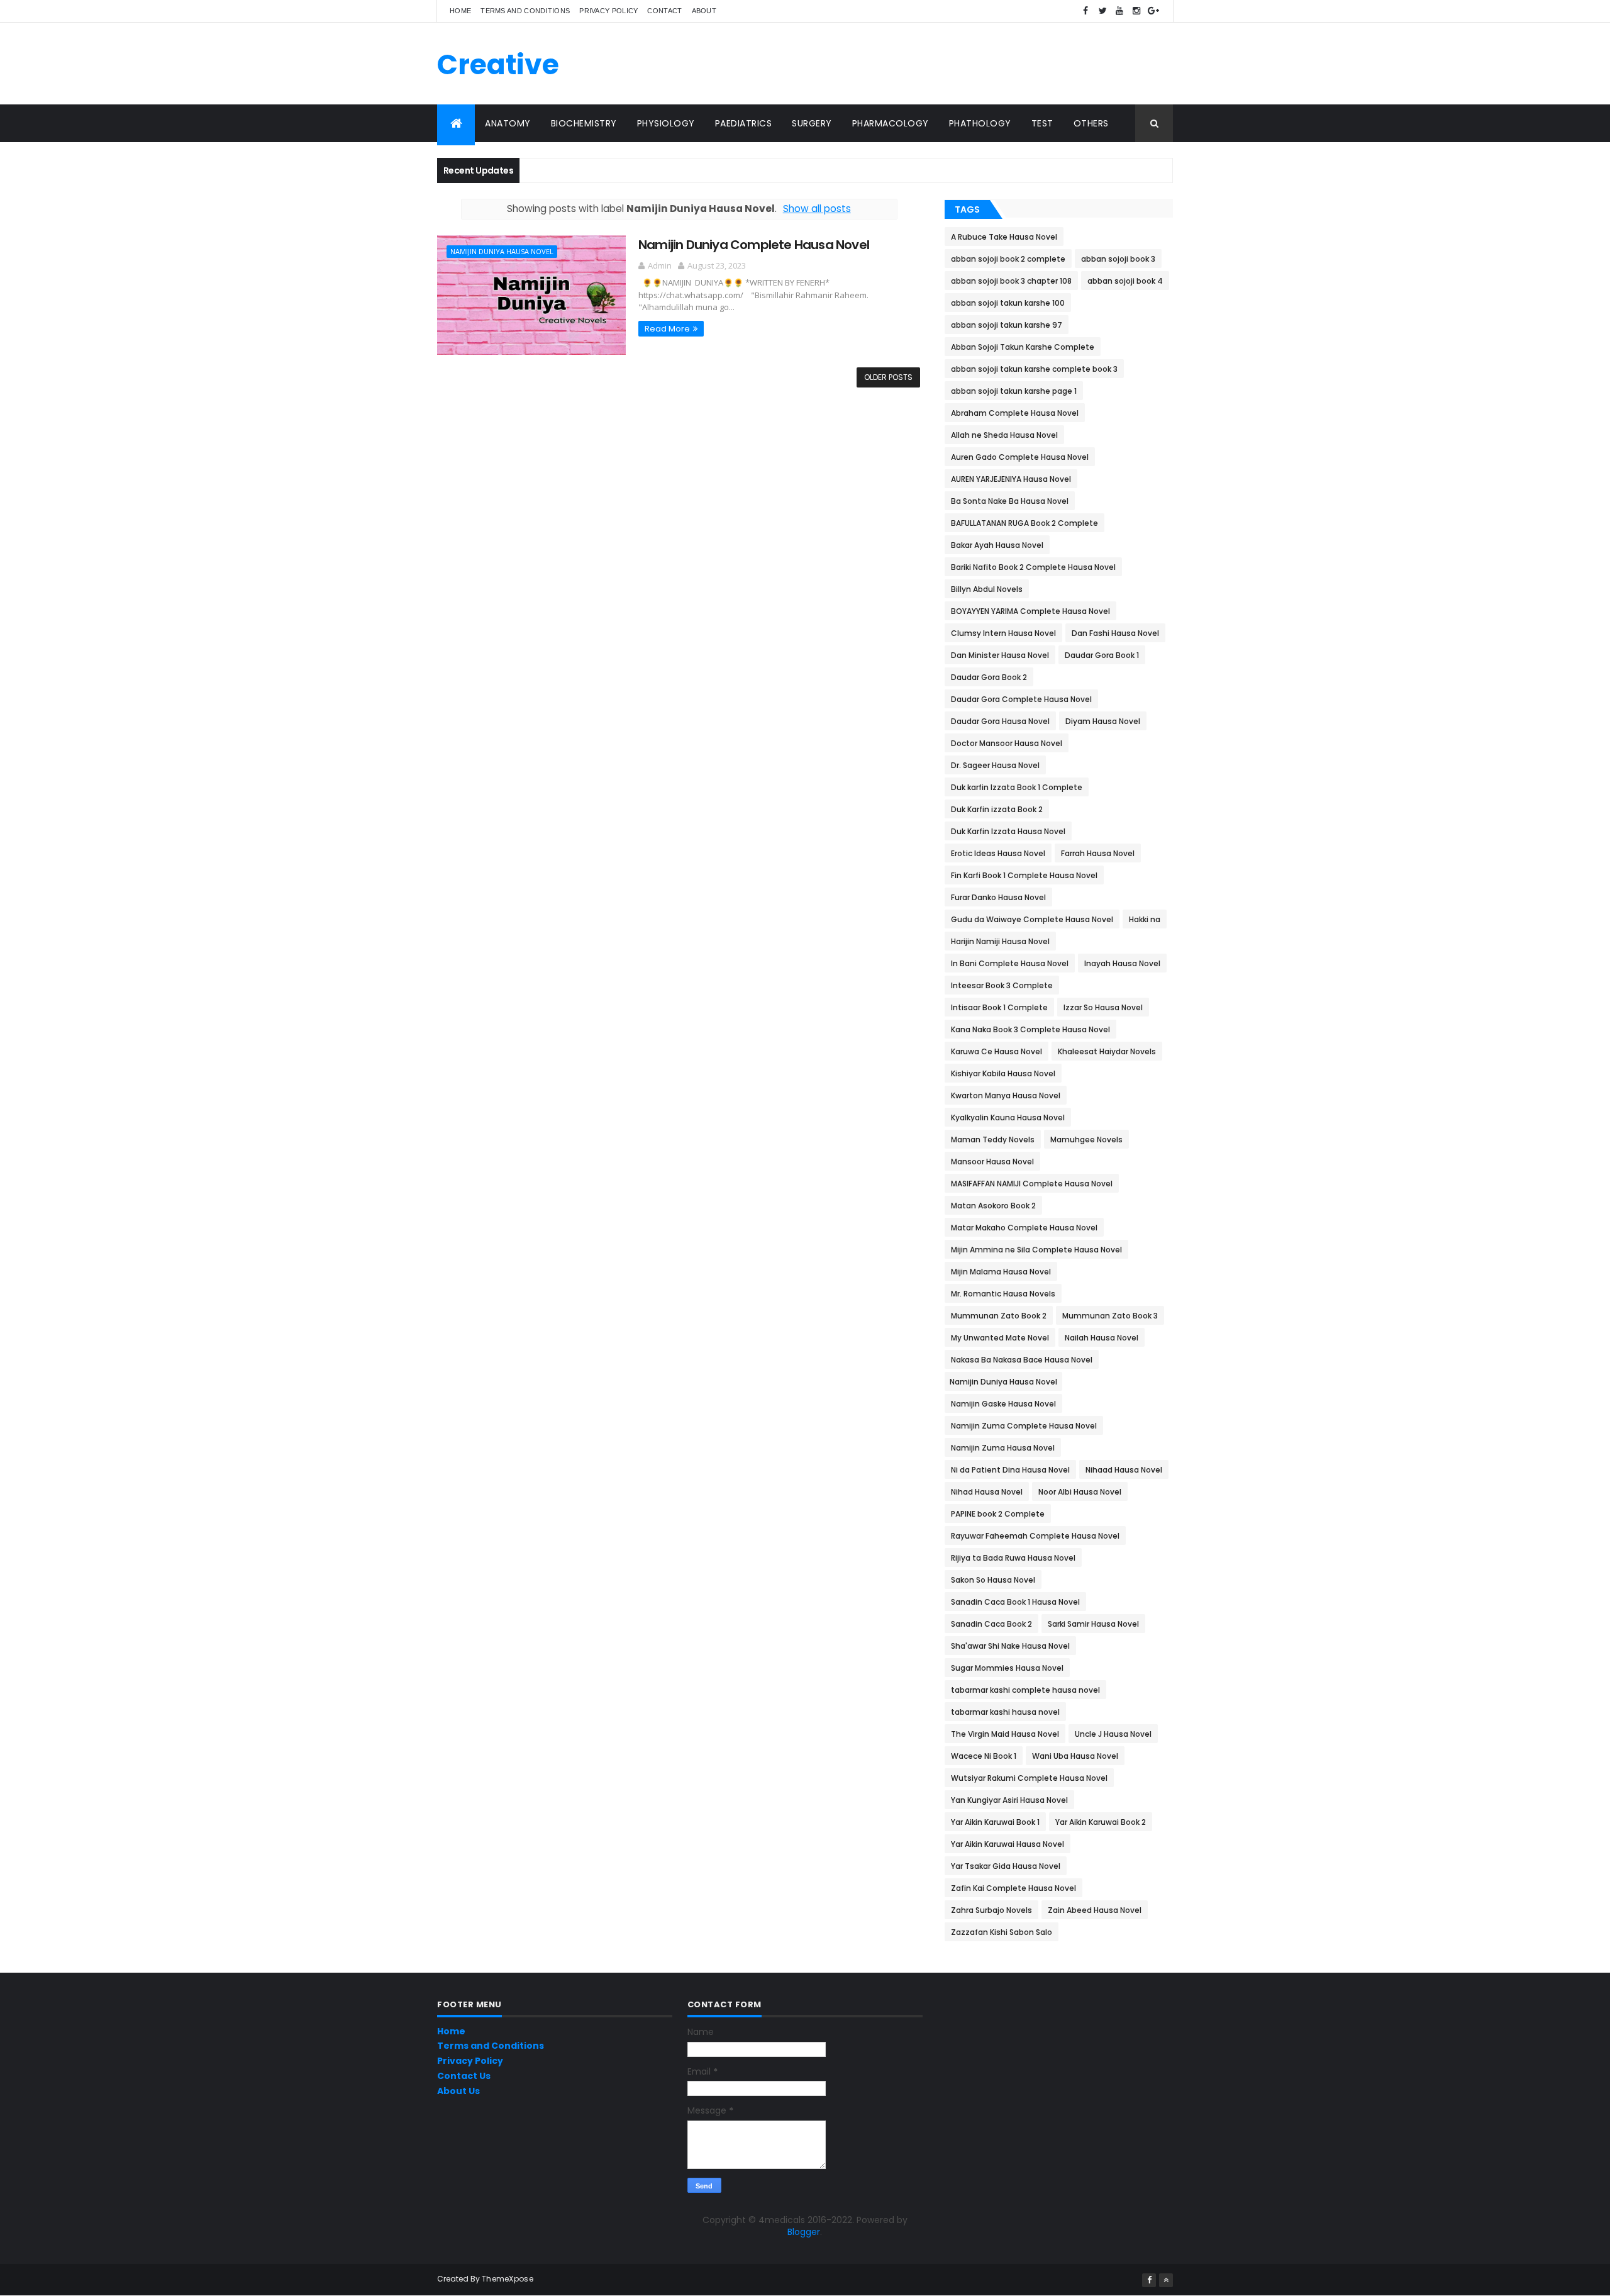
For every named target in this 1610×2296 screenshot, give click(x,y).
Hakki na (1145, 919)
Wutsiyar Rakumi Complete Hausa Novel (1029, 1778)
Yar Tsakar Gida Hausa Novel (1006, 1866)
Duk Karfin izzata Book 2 (997, 809)
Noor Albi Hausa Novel (1080, 1492)
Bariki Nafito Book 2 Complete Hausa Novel (1033, 567)
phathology (980, 123)
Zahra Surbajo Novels (991, 1910)
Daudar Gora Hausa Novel (1000, 721)
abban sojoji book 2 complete (1008, 259)
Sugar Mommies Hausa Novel (1007, 1668)
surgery (812, 123)
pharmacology (891, 123)
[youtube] (1119, 11)
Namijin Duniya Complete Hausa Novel (754, 245)
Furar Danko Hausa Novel (998, 897)
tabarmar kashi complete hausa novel (1025, 1690)
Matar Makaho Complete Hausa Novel (1024, 1228)
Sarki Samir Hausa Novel (1093, 1624)
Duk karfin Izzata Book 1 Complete (1017, 787)
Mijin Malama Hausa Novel (1001, 1272)
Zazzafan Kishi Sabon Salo (1002, 1932)
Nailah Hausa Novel (1102, 1338)
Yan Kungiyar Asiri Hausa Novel (1009, 1800)
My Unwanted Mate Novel (1000, 1338)
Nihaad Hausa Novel (1124, 1470)
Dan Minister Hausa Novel (1000, 655)
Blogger (804, 2232)
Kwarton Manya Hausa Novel (1006, 1095)
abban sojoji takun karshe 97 (1007, 325)
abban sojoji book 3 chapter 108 (1011, 281)
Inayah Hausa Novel (1122, 963)
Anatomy (508, 123)
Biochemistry (584, 123)
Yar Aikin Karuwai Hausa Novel (1008, 1844)
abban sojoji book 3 (1118, 259)
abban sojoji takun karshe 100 (1008, 303)
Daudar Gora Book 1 (1102, 655)
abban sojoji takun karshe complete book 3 (1034, 369)
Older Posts (888, 377)
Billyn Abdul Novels (987, 589)
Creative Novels (498, 82)
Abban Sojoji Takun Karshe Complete (1023, 347)
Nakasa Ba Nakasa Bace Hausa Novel (1022, 1360)
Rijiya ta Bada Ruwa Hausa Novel (1013, 1558)
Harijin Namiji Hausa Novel (1000, 941)
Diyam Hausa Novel (1103, 721)
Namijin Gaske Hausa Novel (1003, 1404)
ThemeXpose (508, 2279)
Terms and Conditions (525, 11)
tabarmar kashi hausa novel (1005, 1712)
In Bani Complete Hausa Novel (1010, 963)
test (1042, 123)
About (704, 11)
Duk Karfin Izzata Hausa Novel (1008, 831)
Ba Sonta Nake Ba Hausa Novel (1010, 501)
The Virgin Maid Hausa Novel (1005, 1734)
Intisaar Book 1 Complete (999, 1007)
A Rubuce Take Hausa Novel (1004, 237)
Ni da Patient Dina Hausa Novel (1010, 1470)
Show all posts (817, 209)
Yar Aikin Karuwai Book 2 (1101, 1822)
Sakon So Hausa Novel (993, 1580)
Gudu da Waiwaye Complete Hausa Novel (1032, 919)
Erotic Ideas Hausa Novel (998, 853)
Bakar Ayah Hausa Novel (997, 545)
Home (460, 11)
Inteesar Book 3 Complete (1002, 985)
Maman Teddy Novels (993, 1140)
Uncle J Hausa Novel (1113, 1734)
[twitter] (1102, 11)
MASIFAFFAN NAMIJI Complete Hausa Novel (1032, 1184)
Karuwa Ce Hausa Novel (997, 1051)
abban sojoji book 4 (1125, 281)
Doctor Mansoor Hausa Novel (1007, 743)
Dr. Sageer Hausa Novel (995, 765)
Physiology (666, 123)
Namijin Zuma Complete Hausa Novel (1024, 1426)
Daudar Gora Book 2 (989, 677)
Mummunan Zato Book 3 (1110, 1316)
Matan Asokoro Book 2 (993, 1206)
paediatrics (744, 123)
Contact (664, 11)
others (1091, 123)
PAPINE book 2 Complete (998, 1514)
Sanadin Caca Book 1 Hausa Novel (1015, 1602)
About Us (458, 2091)
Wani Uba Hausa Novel (1075, 1756)
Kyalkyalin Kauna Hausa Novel (1008, 1117)
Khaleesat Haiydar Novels (1107, 1051)
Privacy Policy (608, 11)
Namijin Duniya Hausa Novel (502, 251)
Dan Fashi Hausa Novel (1115, 633)
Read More (667, 329)
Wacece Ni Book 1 (984, 1756)
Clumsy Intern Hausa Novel (1003, 633)
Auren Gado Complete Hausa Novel (1020, 457)
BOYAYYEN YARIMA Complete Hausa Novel (1030, 611)
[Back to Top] (1166, 2280)
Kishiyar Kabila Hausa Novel (1003, 1073)
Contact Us (464, 2076)
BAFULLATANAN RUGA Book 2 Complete (1024, 523)
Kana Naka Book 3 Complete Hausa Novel (1030, 1029)
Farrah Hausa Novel (1098, 853)
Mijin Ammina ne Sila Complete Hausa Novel (1036, 1250)
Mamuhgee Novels (1086, 1140)
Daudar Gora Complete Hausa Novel (1021, 699)
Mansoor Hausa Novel (992, 1162)
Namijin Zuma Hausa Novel (1003, 1448)
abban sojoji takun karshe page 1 (1014, 391)
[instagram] (1136, 11)
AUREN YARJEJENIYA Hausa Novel (1011, 479)
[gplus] (1153, 11)
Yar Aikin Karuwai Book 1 (995, 1822)
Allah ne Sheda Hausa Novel (1004, 435)
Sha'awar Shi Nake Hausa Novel (1010, 1646)
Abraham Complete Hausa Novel (1015, 413)
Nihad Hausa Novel (987, 1492)
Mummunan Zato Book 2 (999, 1316)
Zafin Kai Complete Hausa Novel (1013, 1888)
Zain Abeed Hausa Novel (1095, 1910)
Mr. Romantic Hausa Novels (1003, 1294)
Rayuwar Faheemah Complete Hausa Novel (1035, 1536)
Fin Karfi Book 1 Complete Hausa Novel (1024, 875)
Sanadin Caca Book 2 (991, 1624)
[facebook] (1085, 11)
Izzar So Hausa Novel (1103, 1007)
